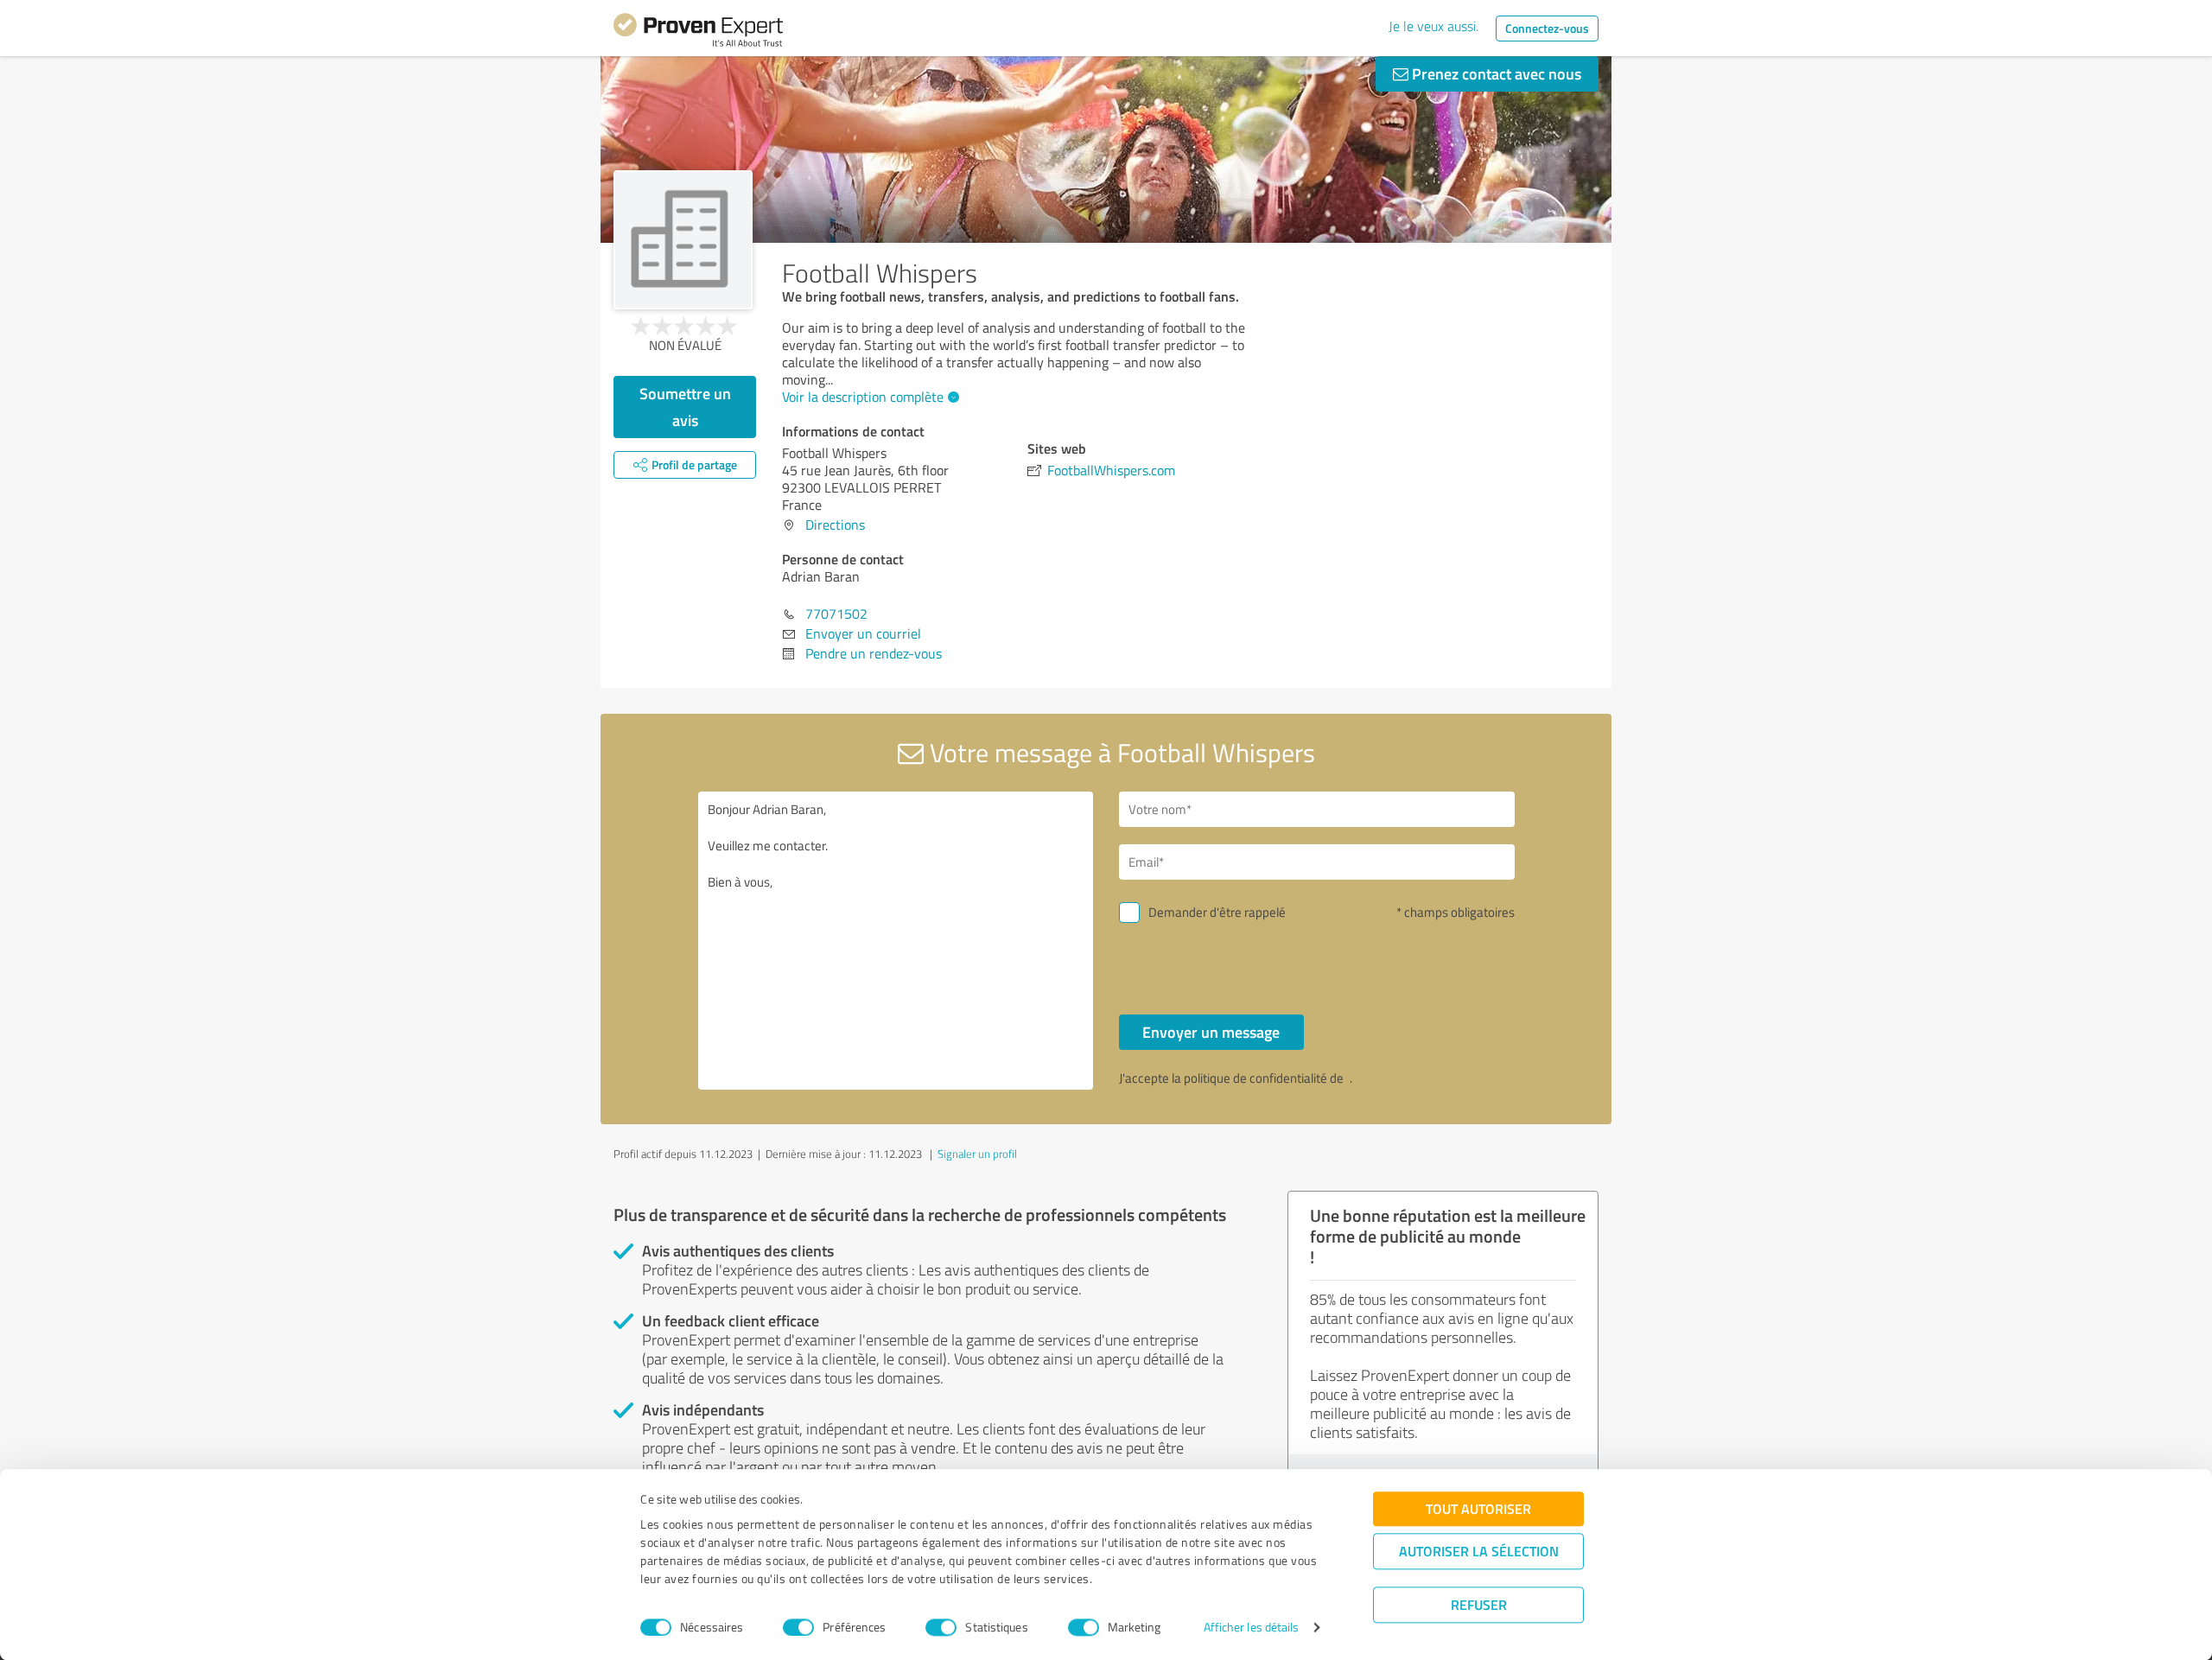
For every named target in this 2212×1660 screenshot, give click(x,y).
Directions (835, 525)
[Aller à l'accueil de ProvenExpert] (698, 33)
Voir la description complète (863, 397)
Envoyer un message (1211, 1032)
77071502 (836, 614)
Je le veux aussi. (1433, 26)
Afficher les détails (1252, 1628)
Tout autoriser (1478, 1508)
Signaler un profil (977, 1154)
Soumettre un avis (685, 407)
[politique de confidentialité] (1348, 1078)
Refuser (1479, 1604)
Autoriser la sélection (1479, 1551)
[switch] (798, 1627)
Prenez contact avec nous (1495, 73)
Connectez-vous (1547, 28)
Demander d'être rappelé (1217, 912)
